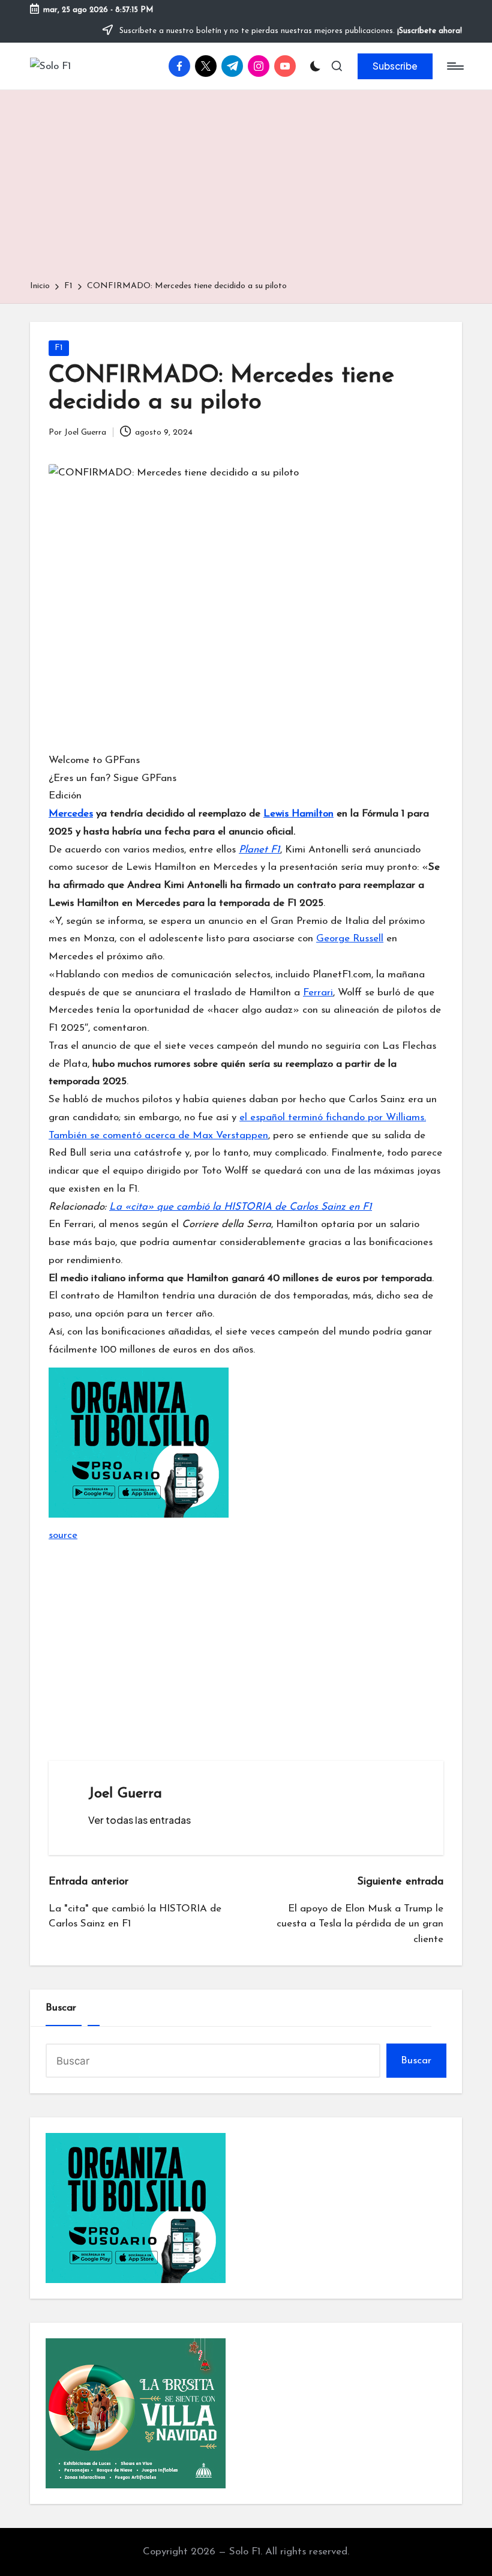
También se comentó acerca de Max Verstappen (158, 1136)
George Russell (350, 939)
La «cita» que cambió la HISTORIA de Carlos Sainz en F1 (241, 1207)
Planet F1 (259, 850)
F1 (59, 348)
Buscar (61, 2008)
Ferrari (318, 993)
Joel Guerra (125, 1794)
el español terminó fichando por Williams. (333, 1118)
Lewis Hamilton (298, 814)
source (63, 1535)
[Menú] (454, 66)
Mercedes (71, 814)
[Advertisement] (246, 189)
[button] (395, 66)
